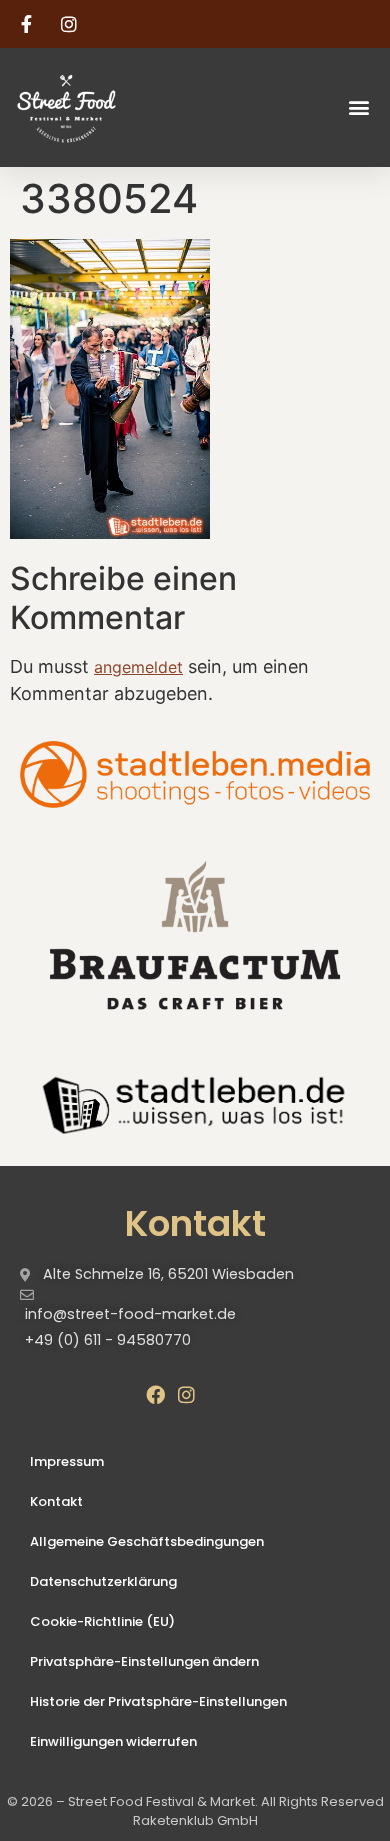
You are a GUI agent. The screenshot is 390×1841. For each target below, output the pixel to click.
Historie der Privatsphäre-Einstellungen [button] (158, 1701)
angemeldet (138, 667)
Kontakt (56, 1501)
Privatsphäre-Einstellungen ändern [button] (144, 1661)
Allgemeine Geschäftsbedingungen (147, 1541)
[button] (358, 107)
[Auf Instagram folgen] (72, 24)
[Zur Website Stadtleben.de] (195, 1103)
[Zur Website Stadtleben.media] (195, 774)
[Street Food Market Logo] (102, 107)
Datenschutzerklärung (103, 1581)
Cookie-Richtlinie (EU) (102, 1621)
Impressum (67, 1461)
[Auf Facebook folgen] (29, 24)
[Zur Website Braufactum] (195, 933)
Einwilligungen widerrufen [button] (113, 1741)
